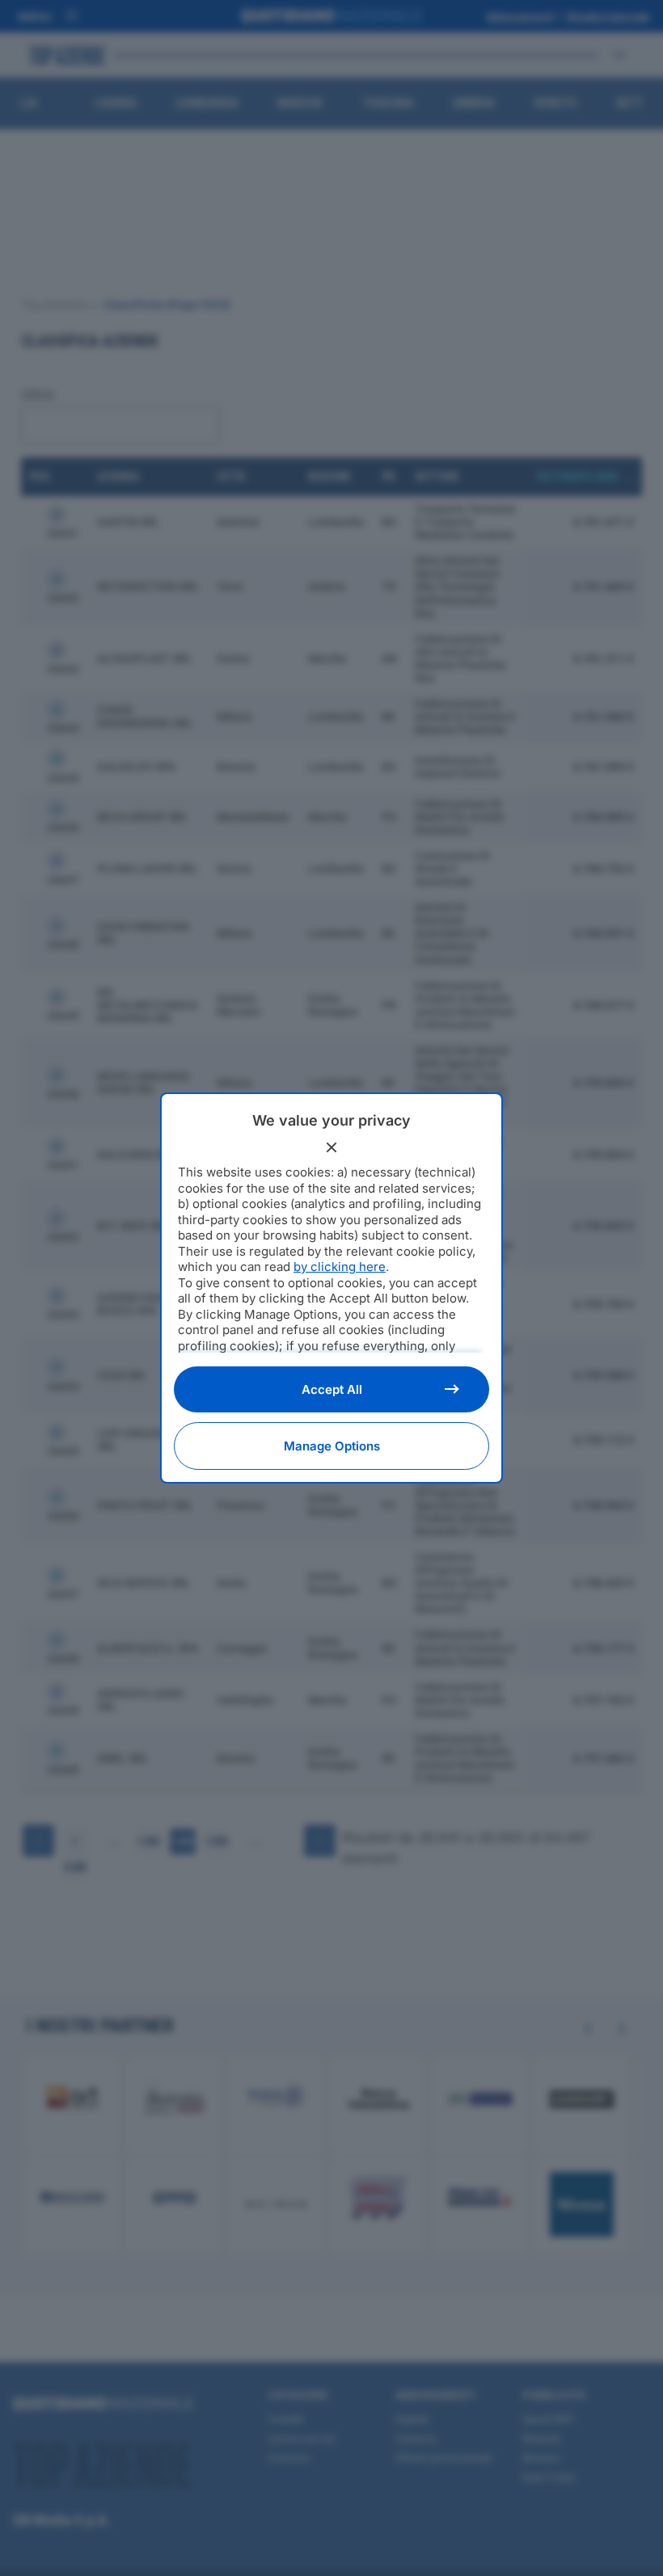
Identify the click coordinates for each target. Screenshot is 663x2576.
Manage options (332, 1446)
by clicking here (340, 1267)
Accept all (332, 1389)
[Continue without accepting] (331, 1147)
